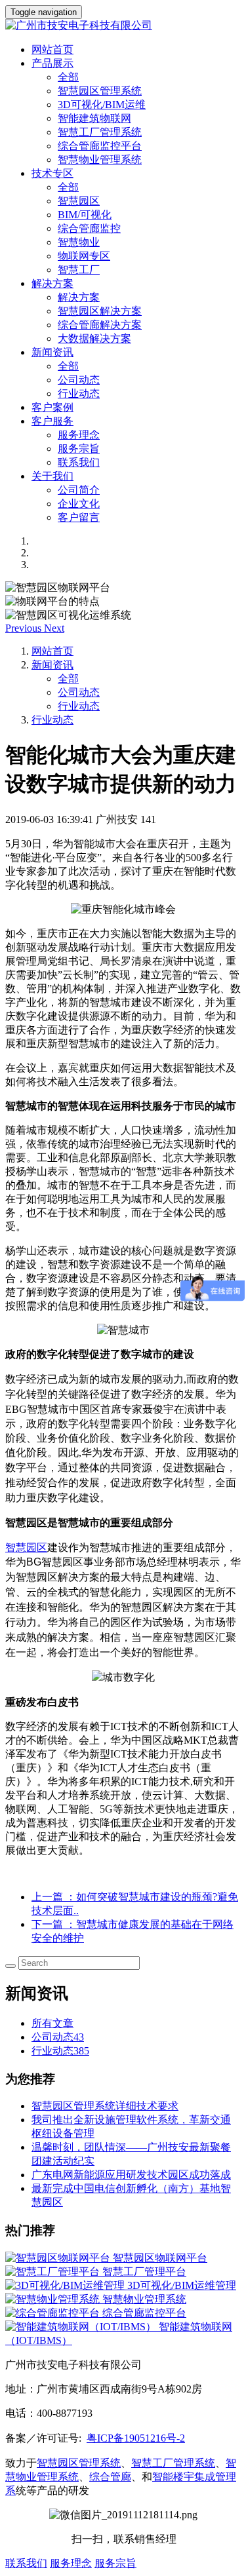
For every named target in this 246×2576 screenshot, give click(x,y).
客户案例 (52, 407)
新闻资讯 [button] (52, 352)
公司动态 (79, 380)
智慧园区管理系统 (100, 91)
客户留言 (79, 517)
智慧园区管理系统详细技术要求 (105, 2106)
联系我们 (79, 462)
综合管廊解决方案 (100, 325)
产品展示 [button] (52, 63)
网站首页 (52, 49)
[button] (25, 628)
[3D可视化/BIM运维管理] (66, 2285)
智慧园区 (79, 201)
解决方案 (79, 297)
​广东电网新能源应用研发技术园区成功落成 (131, 2175)
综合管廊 (110, 2477)
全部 (68, 77)
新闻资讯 (52, 665)
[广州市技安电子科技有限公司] (123, 26)
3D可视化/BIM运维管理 (182, 2285)
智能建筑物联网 (94, 118)
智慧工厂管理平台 (144, 2272)
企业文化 (79, 504)
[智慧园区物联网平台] (59, 2258)
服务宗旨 (79, 449)
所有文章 (52, 2023)
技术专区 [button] (52, 173)
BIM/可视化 (85, 215)
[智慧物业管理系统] (54, 2299)
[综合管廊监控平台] (54, 2313)
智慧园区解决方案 (100, 311)
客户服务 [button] (52, 421)
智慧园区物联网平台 (160, 2258)
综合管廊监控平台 (100, 146)
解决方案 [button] (52, 283)
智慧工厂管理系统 (100, 132)
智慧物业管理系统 (100, 160)
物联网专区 (84, 256)
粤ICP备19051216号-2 (136, 2438)
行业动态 (79, 394)
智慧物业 (79, 242)
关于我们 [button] (52, 476)
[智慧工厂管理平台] (54, 2272)
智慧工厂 (79, 270)
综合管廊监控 (89, 228)
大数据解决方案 (94, 338)
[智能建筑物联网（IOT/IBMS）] (82, 2327)
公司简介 (79, 490)
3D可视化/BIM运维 (102, 105)
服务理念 (79, 435)
